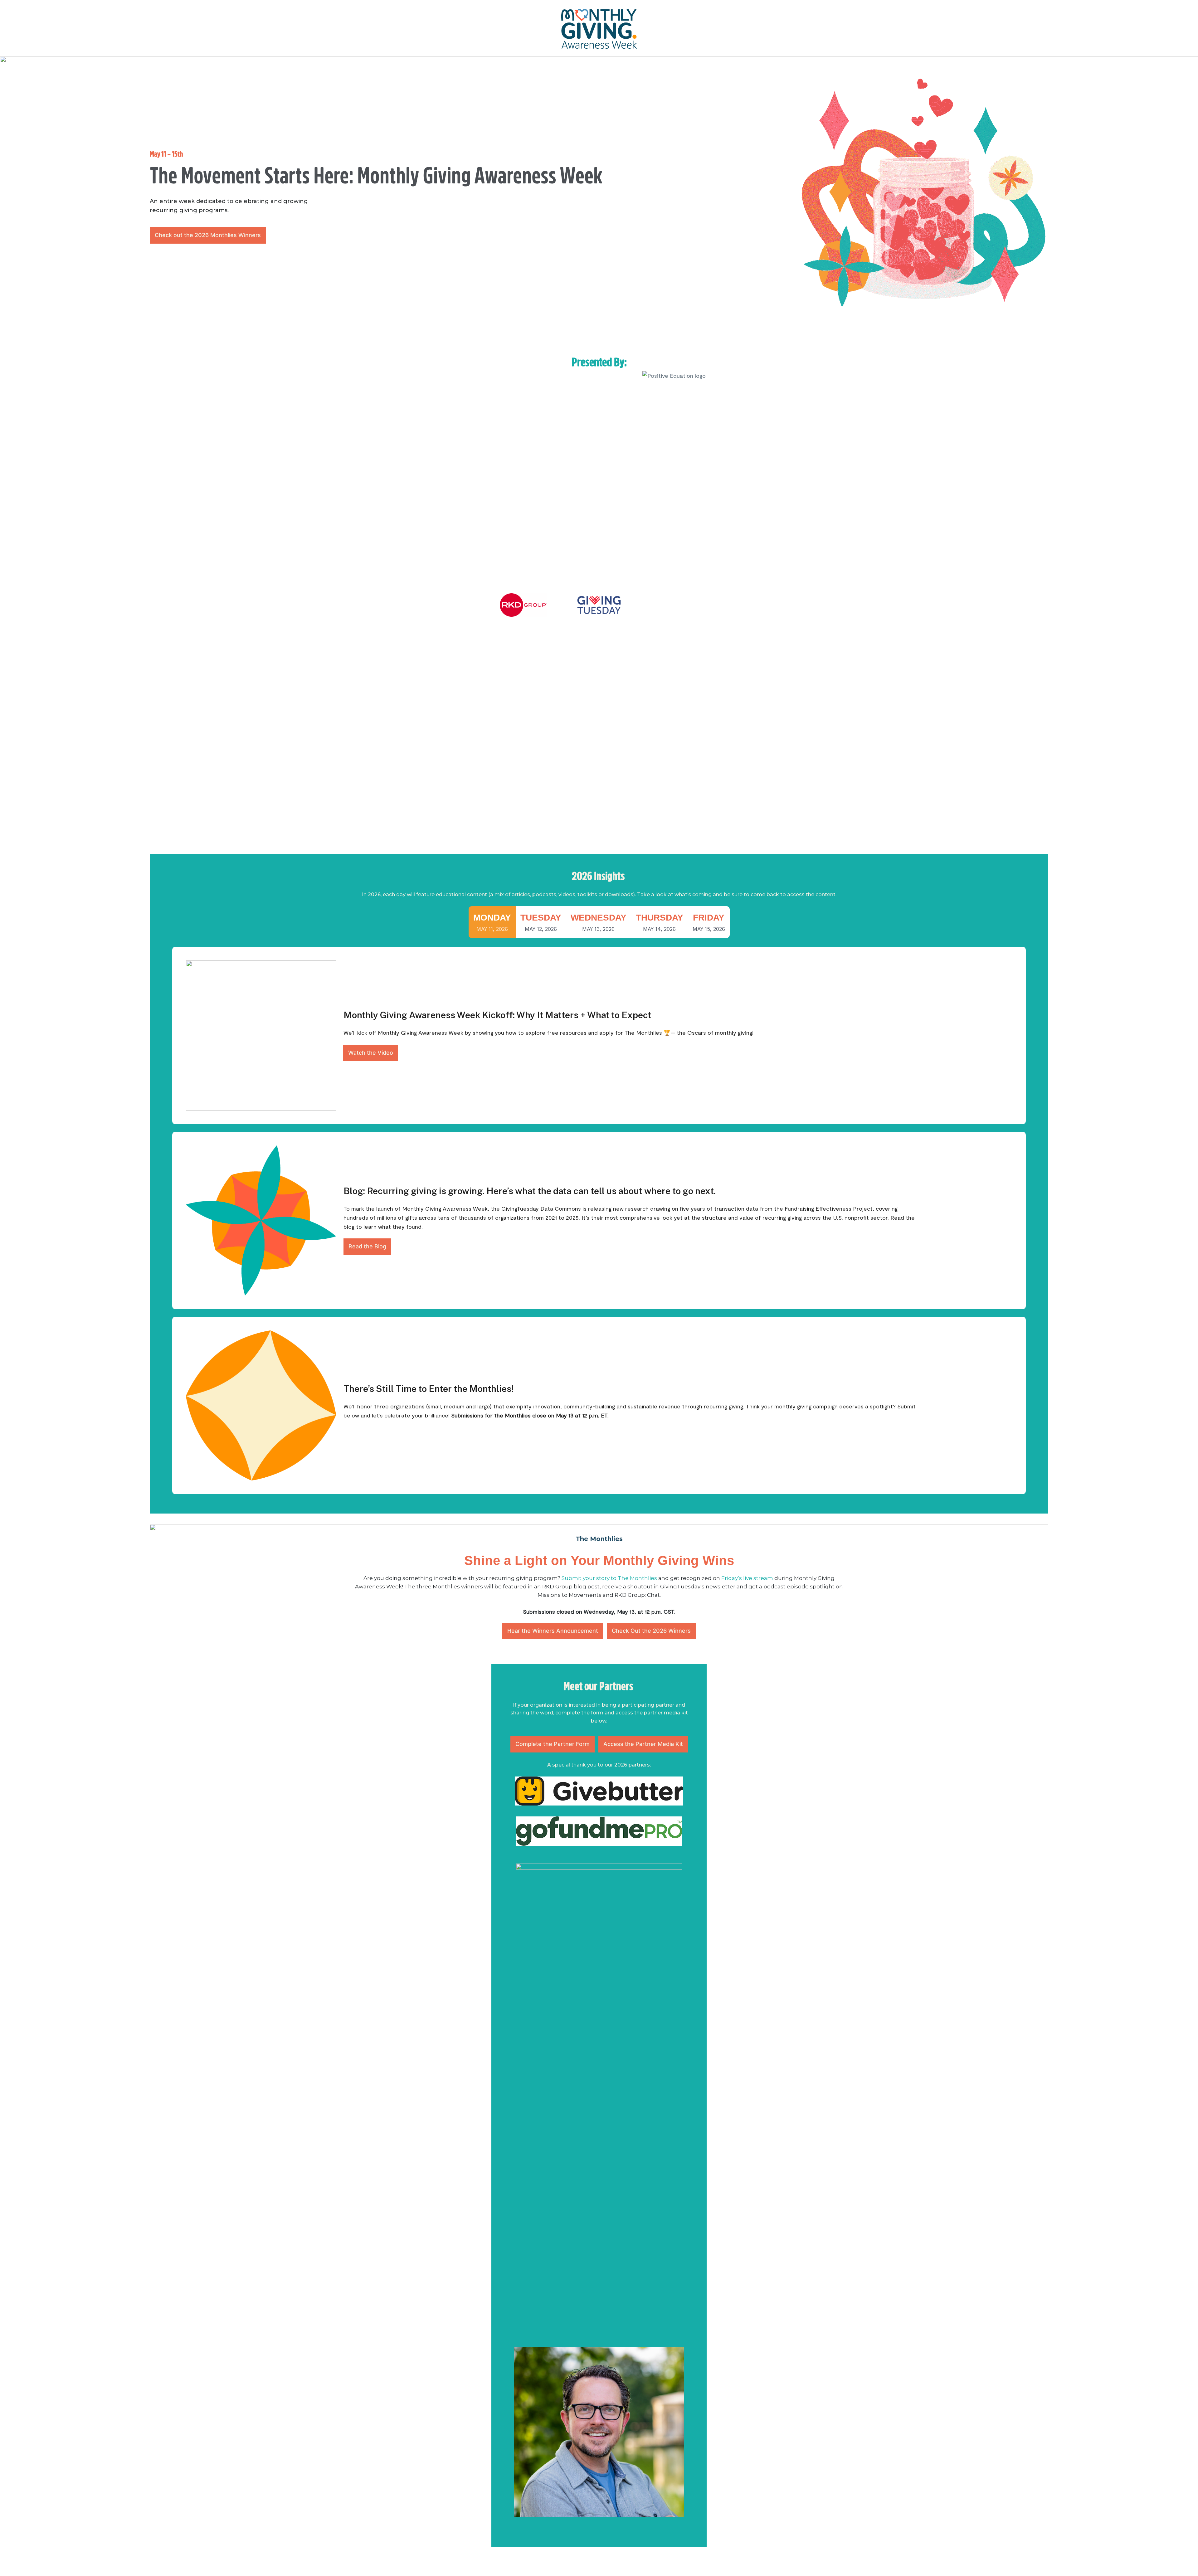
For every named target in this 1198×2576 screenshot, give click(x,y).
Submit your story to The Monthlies (609, 1578)
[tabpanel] (599, 1220)
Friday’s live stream (747, 1578)
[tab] (492, 922)
